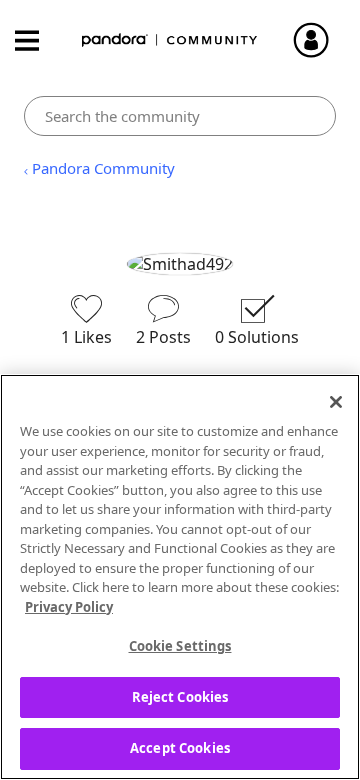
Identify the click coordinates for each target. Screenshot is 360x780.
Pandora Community (170, 40)
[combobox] (180, 116)
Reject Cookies (180, 697)
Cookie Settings (180, 646)
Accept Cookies (180, 748)
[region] (180, 577)
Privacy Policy (69, 607)
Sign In (320, 40)
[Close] (336, 402)
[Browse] (37, 40)
